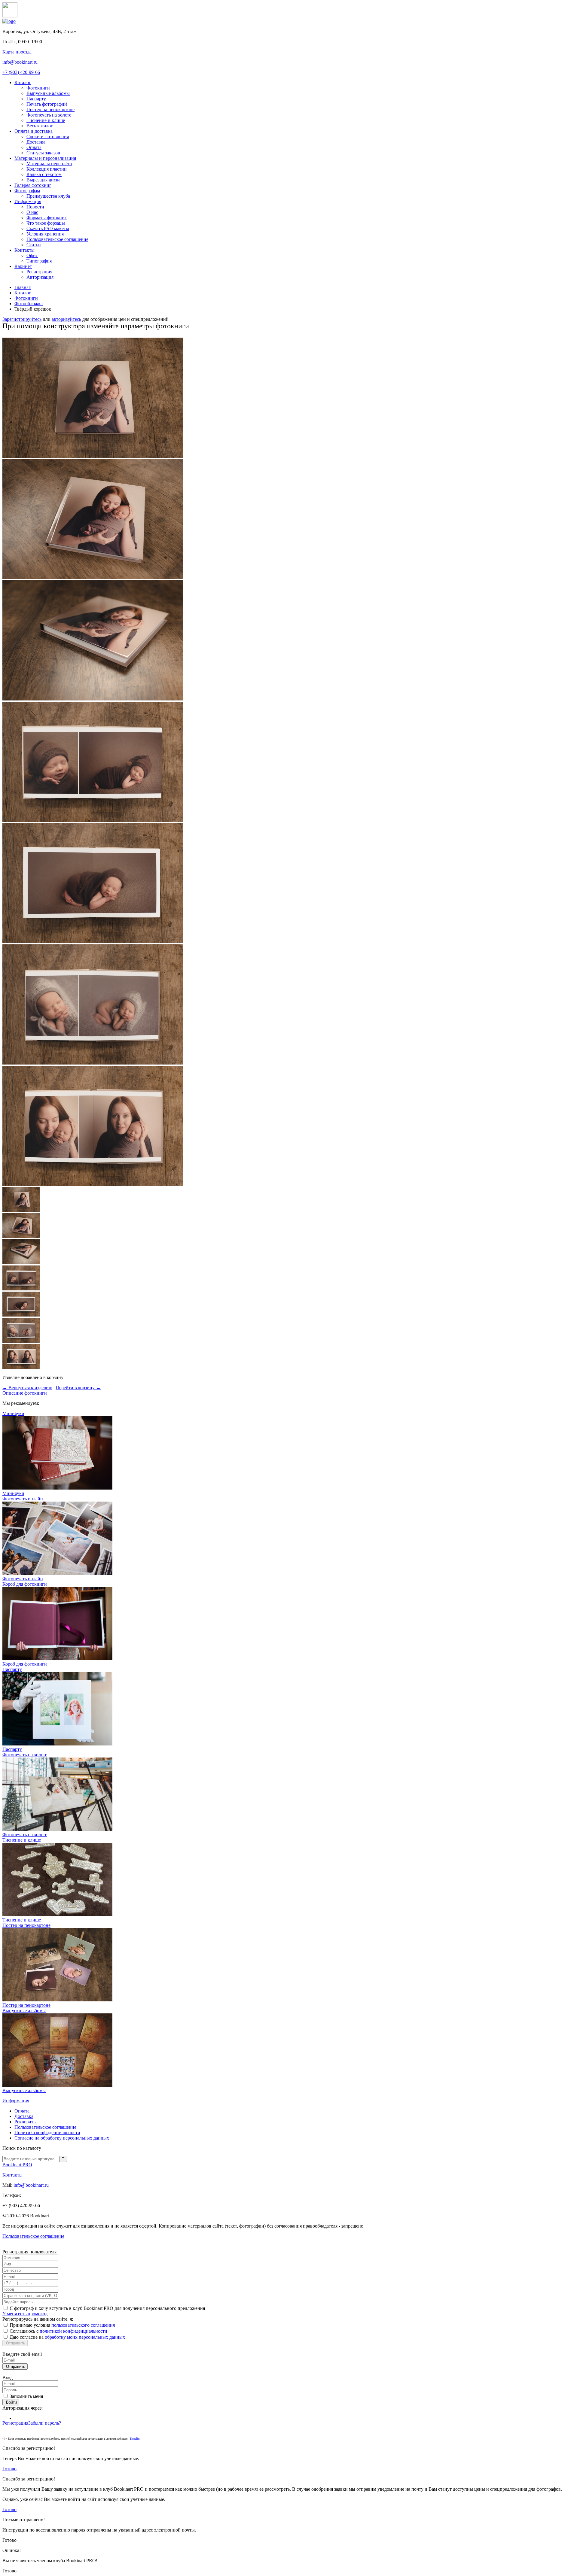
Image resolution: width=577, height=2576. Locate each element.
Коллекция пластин (47, 169)
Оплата (34, 147)
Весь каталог (40, 126)
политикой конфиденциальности (73, 2331)
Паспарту (36, 99)
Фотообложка (29, 304)
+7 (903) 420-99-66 (21, 72)
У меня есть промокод (25, 2314)
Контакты (24, 250)
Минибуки (13, 1493)
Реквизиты (26, 2122)
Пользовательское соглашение (57, 239)
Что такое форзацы (46, 223)
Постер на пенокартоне (50, 109)
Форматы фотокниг (47, 218)
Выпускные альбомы (48, 93)
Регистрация (39, 272)
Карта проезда (17, 52)
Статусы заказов (43, 153)
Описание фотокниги (25, 1393)
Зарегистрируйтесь (22, 319)
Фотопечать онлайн (23, 1579)
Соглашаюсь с (58, 2331)
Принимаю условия (62, 2325)
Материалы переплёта (49, 164)
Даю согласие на (67, 2337)
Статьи (34, 245)
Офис (32, 255)
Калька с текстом (44, 174)
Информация (28, 201)
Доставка (36, 142)
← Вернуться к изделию (27, 1388)
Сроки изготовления (48, 137)
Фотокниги (38, 88)
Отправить (15, 2343)
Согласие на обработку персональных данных (62, 2138)
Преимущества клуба (48, 196)
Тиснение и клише (46, 120)
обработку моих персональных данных (85, 2337)
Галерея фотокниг (33, 185)
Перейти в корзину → (78, 1388)
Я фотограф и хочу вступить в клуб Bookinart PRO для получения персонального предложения (107, 2308)
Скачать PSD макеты (48, 228)
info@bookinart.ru (20, 62)
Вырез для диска (43, 180)
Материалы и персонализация (45, 158)
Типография (39, 261)
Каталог (23, 82)
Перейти (135, 2439)
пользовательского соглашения (83, 2325)
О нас (32, 212)
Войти (11, 2402)
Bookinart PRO (17, 2165)
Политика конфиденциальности (47, 2132)
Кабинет (23, 266)
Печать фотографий (47, 104)
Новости (35, 207)
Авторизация (40, 277)
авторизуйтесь (66, 319)
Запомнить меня (26, 2396)
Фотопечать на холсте (49, 115)
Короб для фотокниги (25, 1664)
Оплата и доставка (34, 131)
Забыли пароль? (45, 2423)
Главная (23, 287)
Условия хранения (45, 234)
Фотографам (27, 191)
